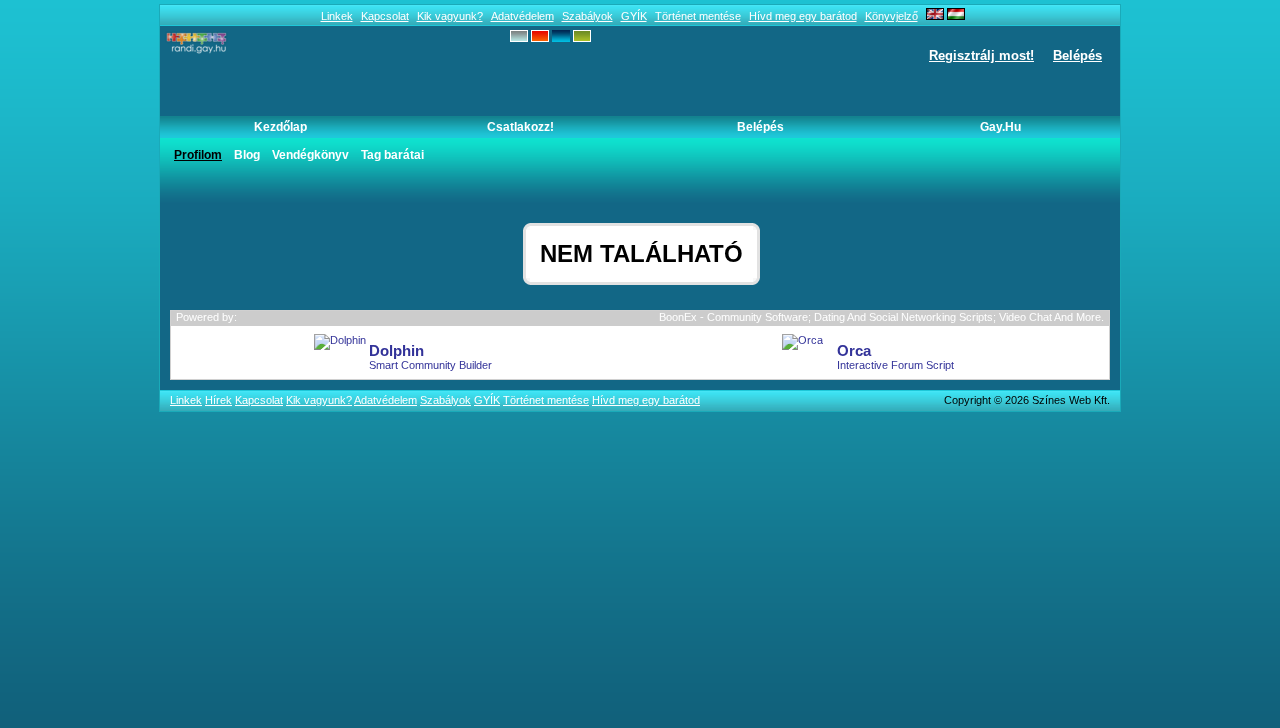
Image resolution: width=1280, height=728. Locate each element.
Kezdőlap (280, 127)
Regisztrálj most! (981, 55)
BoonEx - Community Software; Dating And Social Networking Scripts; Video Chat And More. (881, 317)
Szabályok (587, 16)
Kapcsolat (385, 16)
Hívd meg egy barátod (803, 16)
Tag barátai (392, 155)
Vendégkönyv (310, 155)
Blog (247, 155)
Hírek (218, 400)
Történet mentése (698, 16)
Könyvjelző (891, 16)
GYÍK (634, 16)
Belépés (1077, 55)
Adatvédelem (522, 16)
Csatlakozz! (520, 127)
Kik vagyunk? (450, 16)
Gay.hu (1000, 127)
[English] (935, 16)
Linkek (337, 16)
